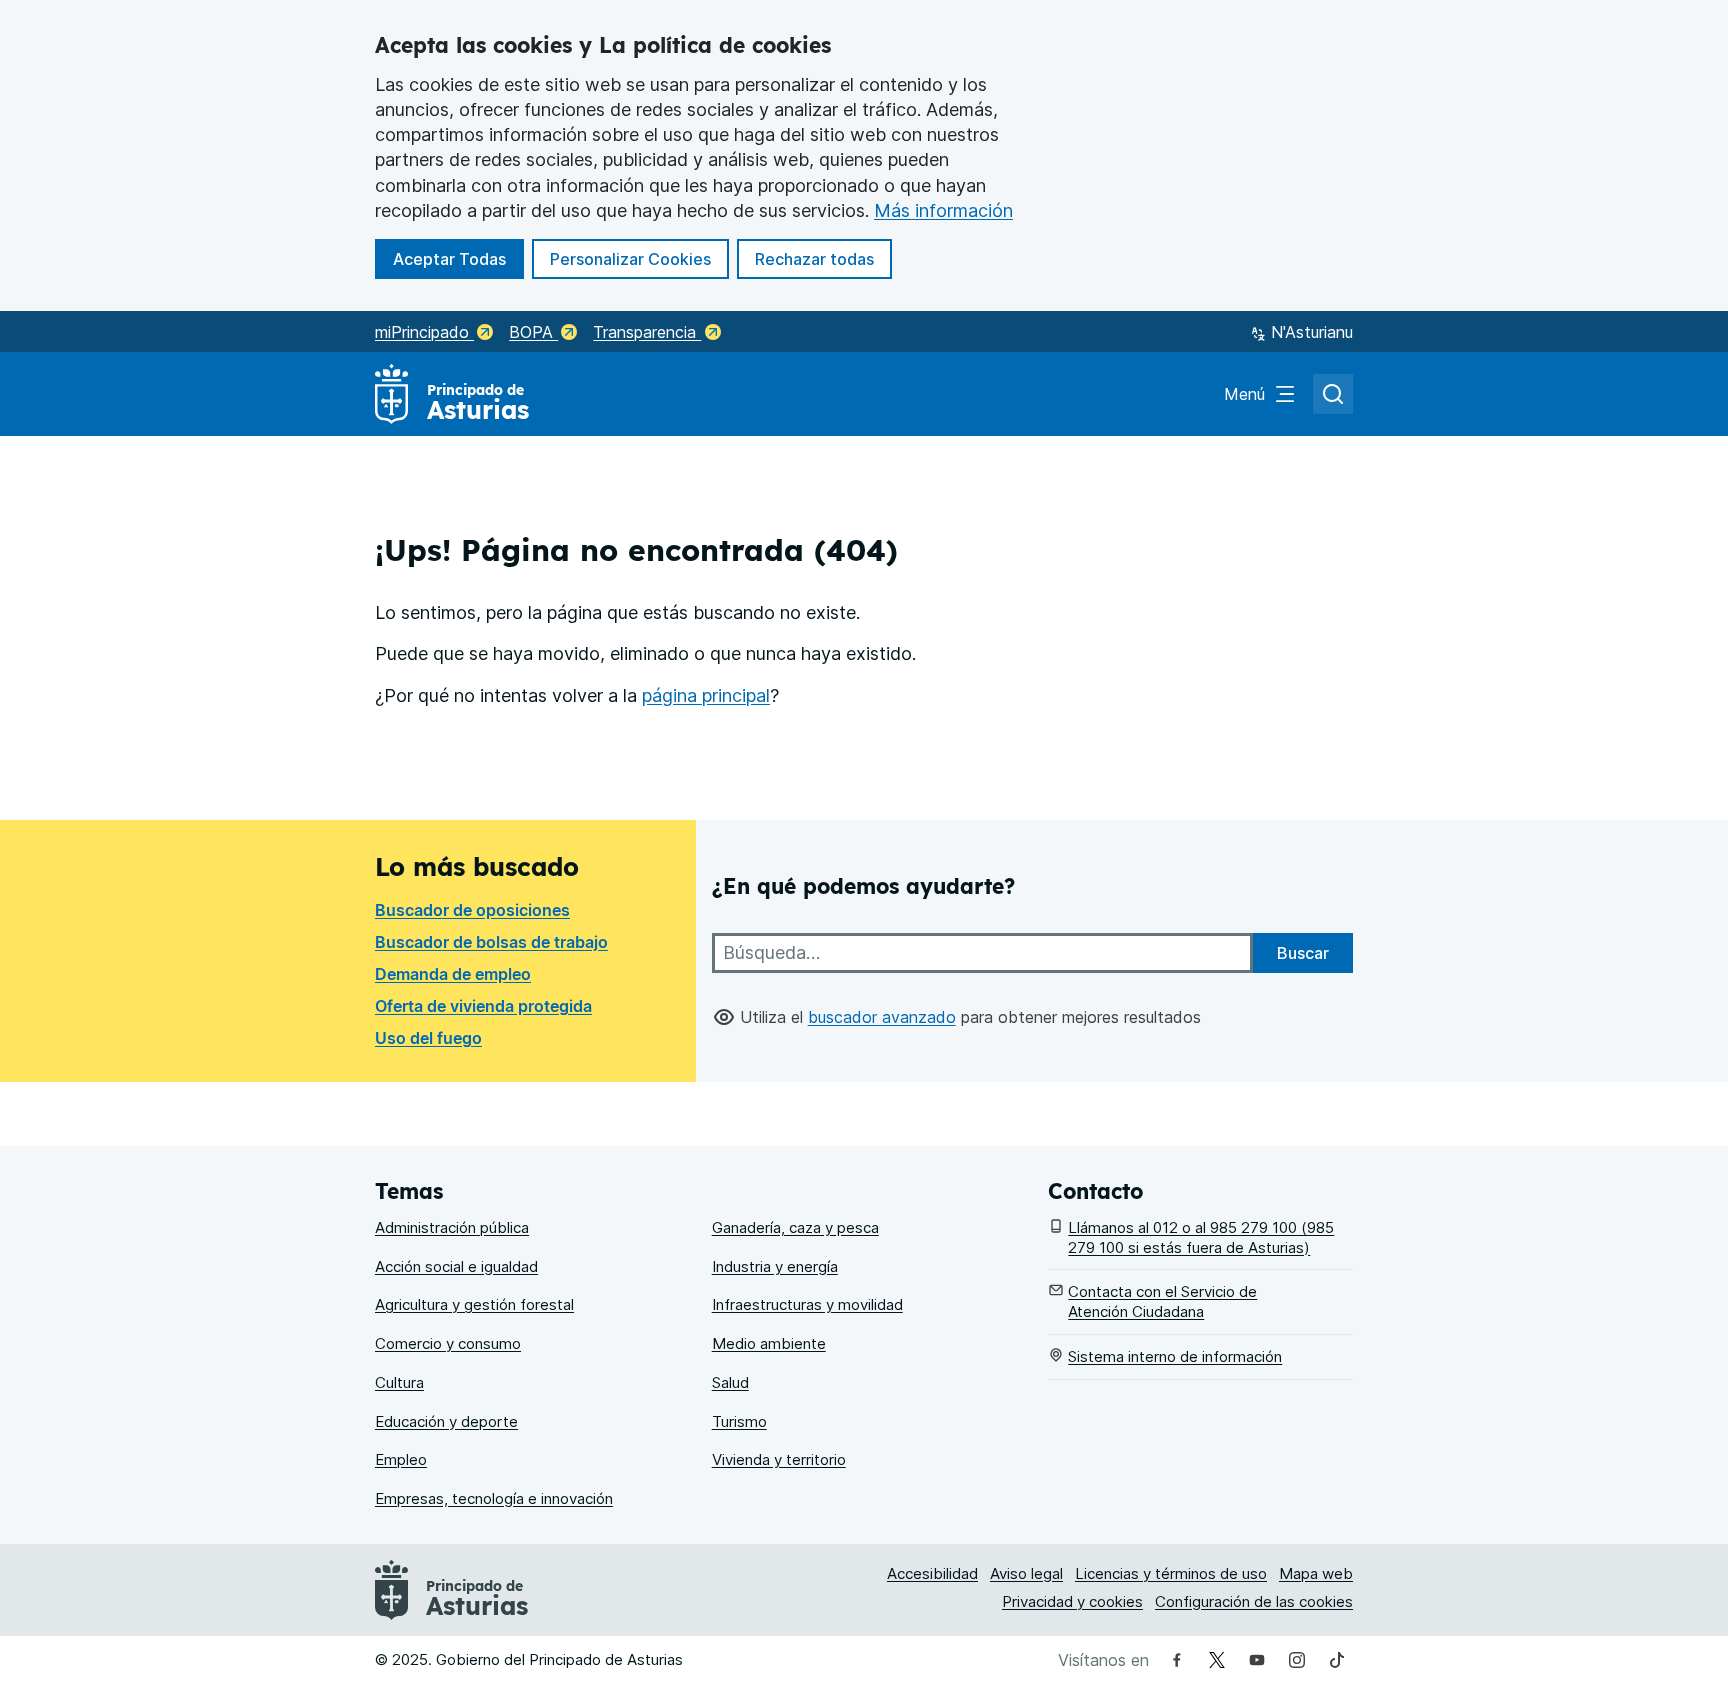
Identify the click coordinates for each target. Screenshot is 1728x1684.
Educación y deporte (446, 1421)
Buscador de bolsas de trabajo (491, 942)
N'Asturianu (1312, 332)
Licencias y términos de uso (1171, 1573)
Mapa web (1316, 1573)
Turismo (739, 1421)
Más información (943, 210)
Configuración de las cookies (1254, 1601)
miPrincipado (424, 332)
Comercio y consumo (448, 1343)
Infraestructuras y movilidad (807, 1304)
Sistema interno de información (1175, 1356)
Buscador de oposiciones (472, 910)
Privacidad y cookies (1072, 1601)
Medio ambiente (769, 1343)
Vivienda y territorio (779, 1459)
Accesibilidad (932, 1573)
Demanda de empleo (453, 974)
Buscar (1303, 953)
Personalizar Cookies (630, 259)
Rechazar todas (823, 258)
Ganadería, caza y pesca (795, 1227)
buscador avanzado (882, 1017)
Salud (730, 1382)
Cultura (399, 1382)
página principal (706, 695)
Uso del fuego (428, 1038)
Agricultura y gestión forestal (474, 1304)
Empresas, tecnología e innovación (494, 1498)
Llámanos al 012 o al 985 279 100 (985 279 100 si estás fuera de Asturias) (1201, 1237)
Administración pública (452, 1227)
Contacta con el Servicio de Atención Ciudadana (1162, 1301)
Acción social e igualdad (456, 1266)
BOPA (533, 332)
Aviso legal (1026, 1573)
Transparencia (647, 332)
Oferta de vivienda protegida (483, 1006)
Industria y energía (775, 1266)
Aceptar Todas (458, 258)
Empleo (401, 1459)
